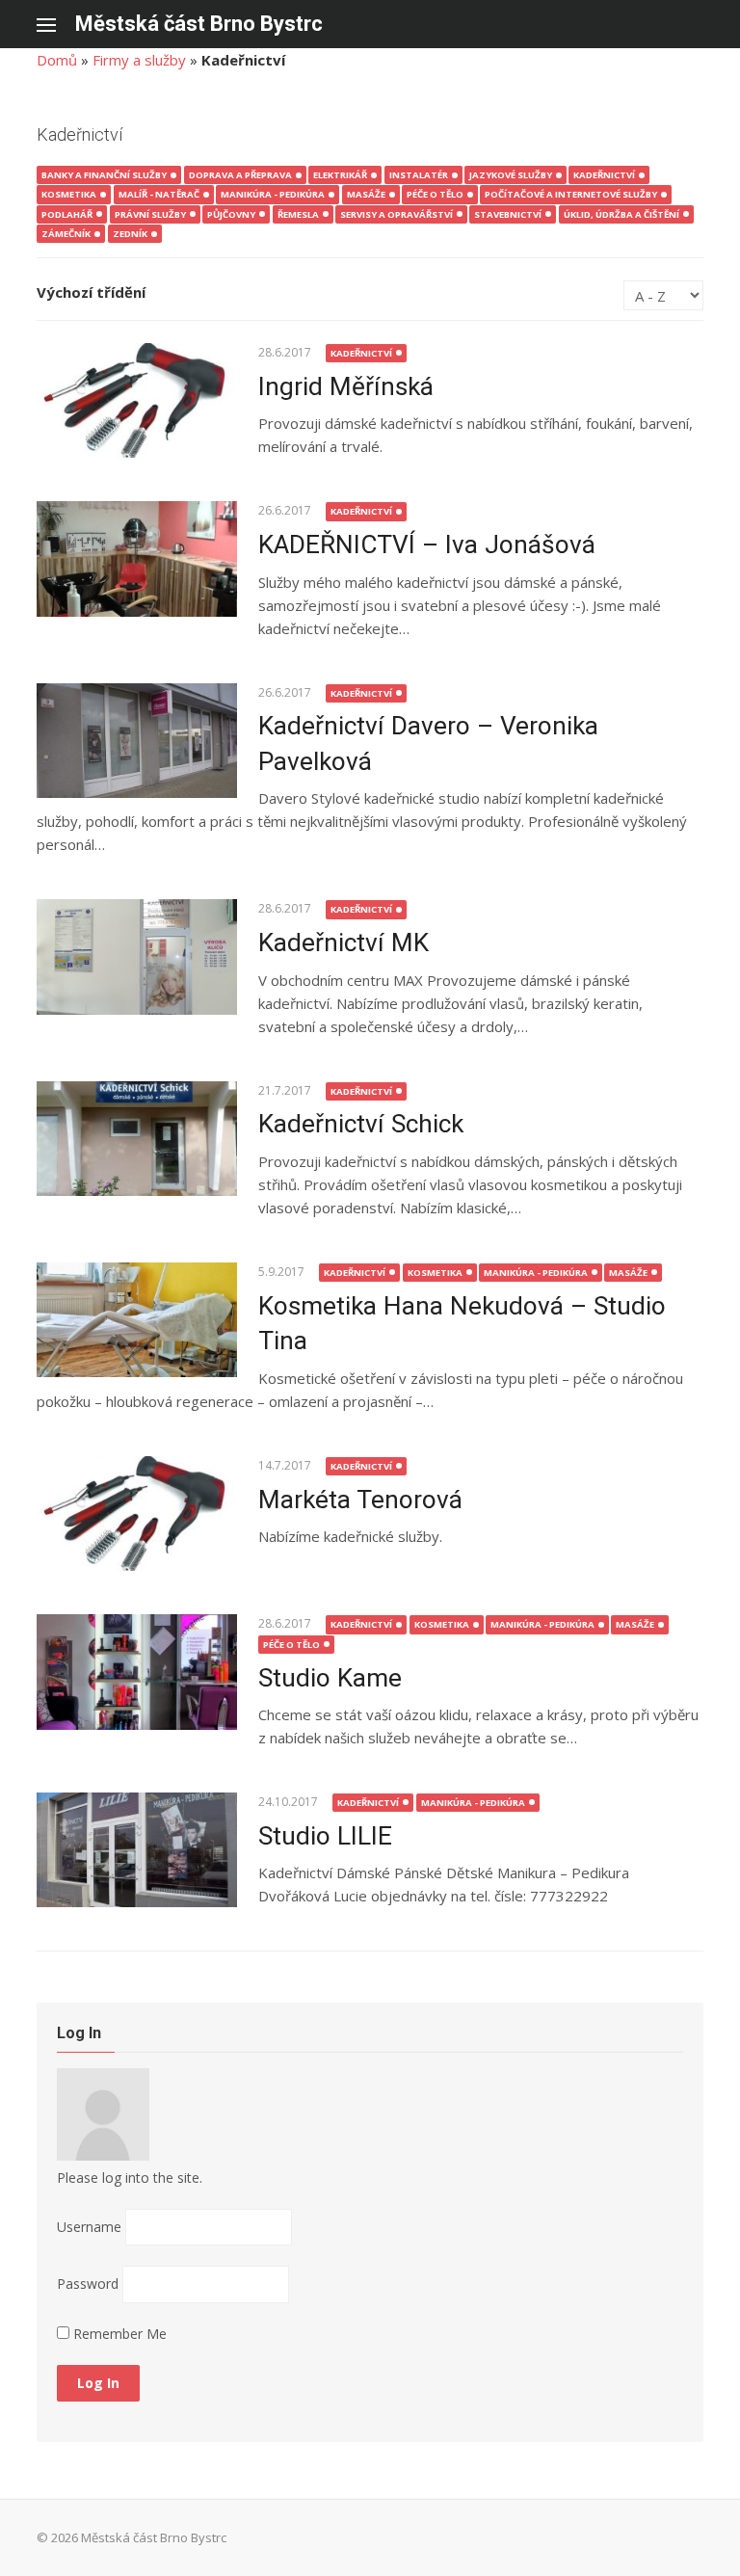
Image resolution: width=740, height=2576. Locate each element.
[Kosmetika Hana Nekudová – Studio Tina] (136, 1320)
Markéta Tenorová (360, 1500)
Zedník (130, 234)
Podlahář (67, 214)
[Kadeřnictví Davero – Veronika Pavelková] (136, 741)
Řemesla (298, 214)
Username (89, 2227)
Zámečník (66, 234)
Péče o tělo (435, 194)
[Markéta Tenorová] (136, 1514)
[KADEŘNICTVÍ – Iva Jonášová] (136, 559)
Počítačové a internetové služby (571, 194)
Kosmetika (69, 194)
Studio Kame (330, 1678)
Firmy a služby (139, 60)
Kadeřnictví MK (344, 943)
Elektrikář (340, 175)
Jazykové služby (511, 175)
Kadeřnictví (604, 175)
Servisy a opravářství (396, 214)
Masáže (366, 194)
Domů (57, 60)
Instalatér (419, 175)
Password (88, 2284)
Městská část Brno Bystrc (199, 24)
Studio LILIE (325, 1836)
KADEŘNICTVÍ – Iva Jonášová (427, 544)
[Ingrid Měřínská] (136, 401)
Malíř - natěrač (159, 194)
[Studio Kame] (136, 1672)
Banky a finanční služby (104, 175)
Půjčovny (231, 214)
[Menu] (56, 24)
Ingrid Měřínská (346, 386)
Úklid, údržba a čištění (621, 214)
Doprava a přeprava (240, 175)
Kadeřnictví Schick (361, 1124)
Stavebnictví (508, 214)
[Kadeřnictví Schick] (136, 1139)
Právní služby (150, 214)
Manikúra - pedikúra (273, 194)
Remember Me (118, 2334)
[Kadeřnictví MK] (136, 957)
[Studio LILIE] (136, 1850)
